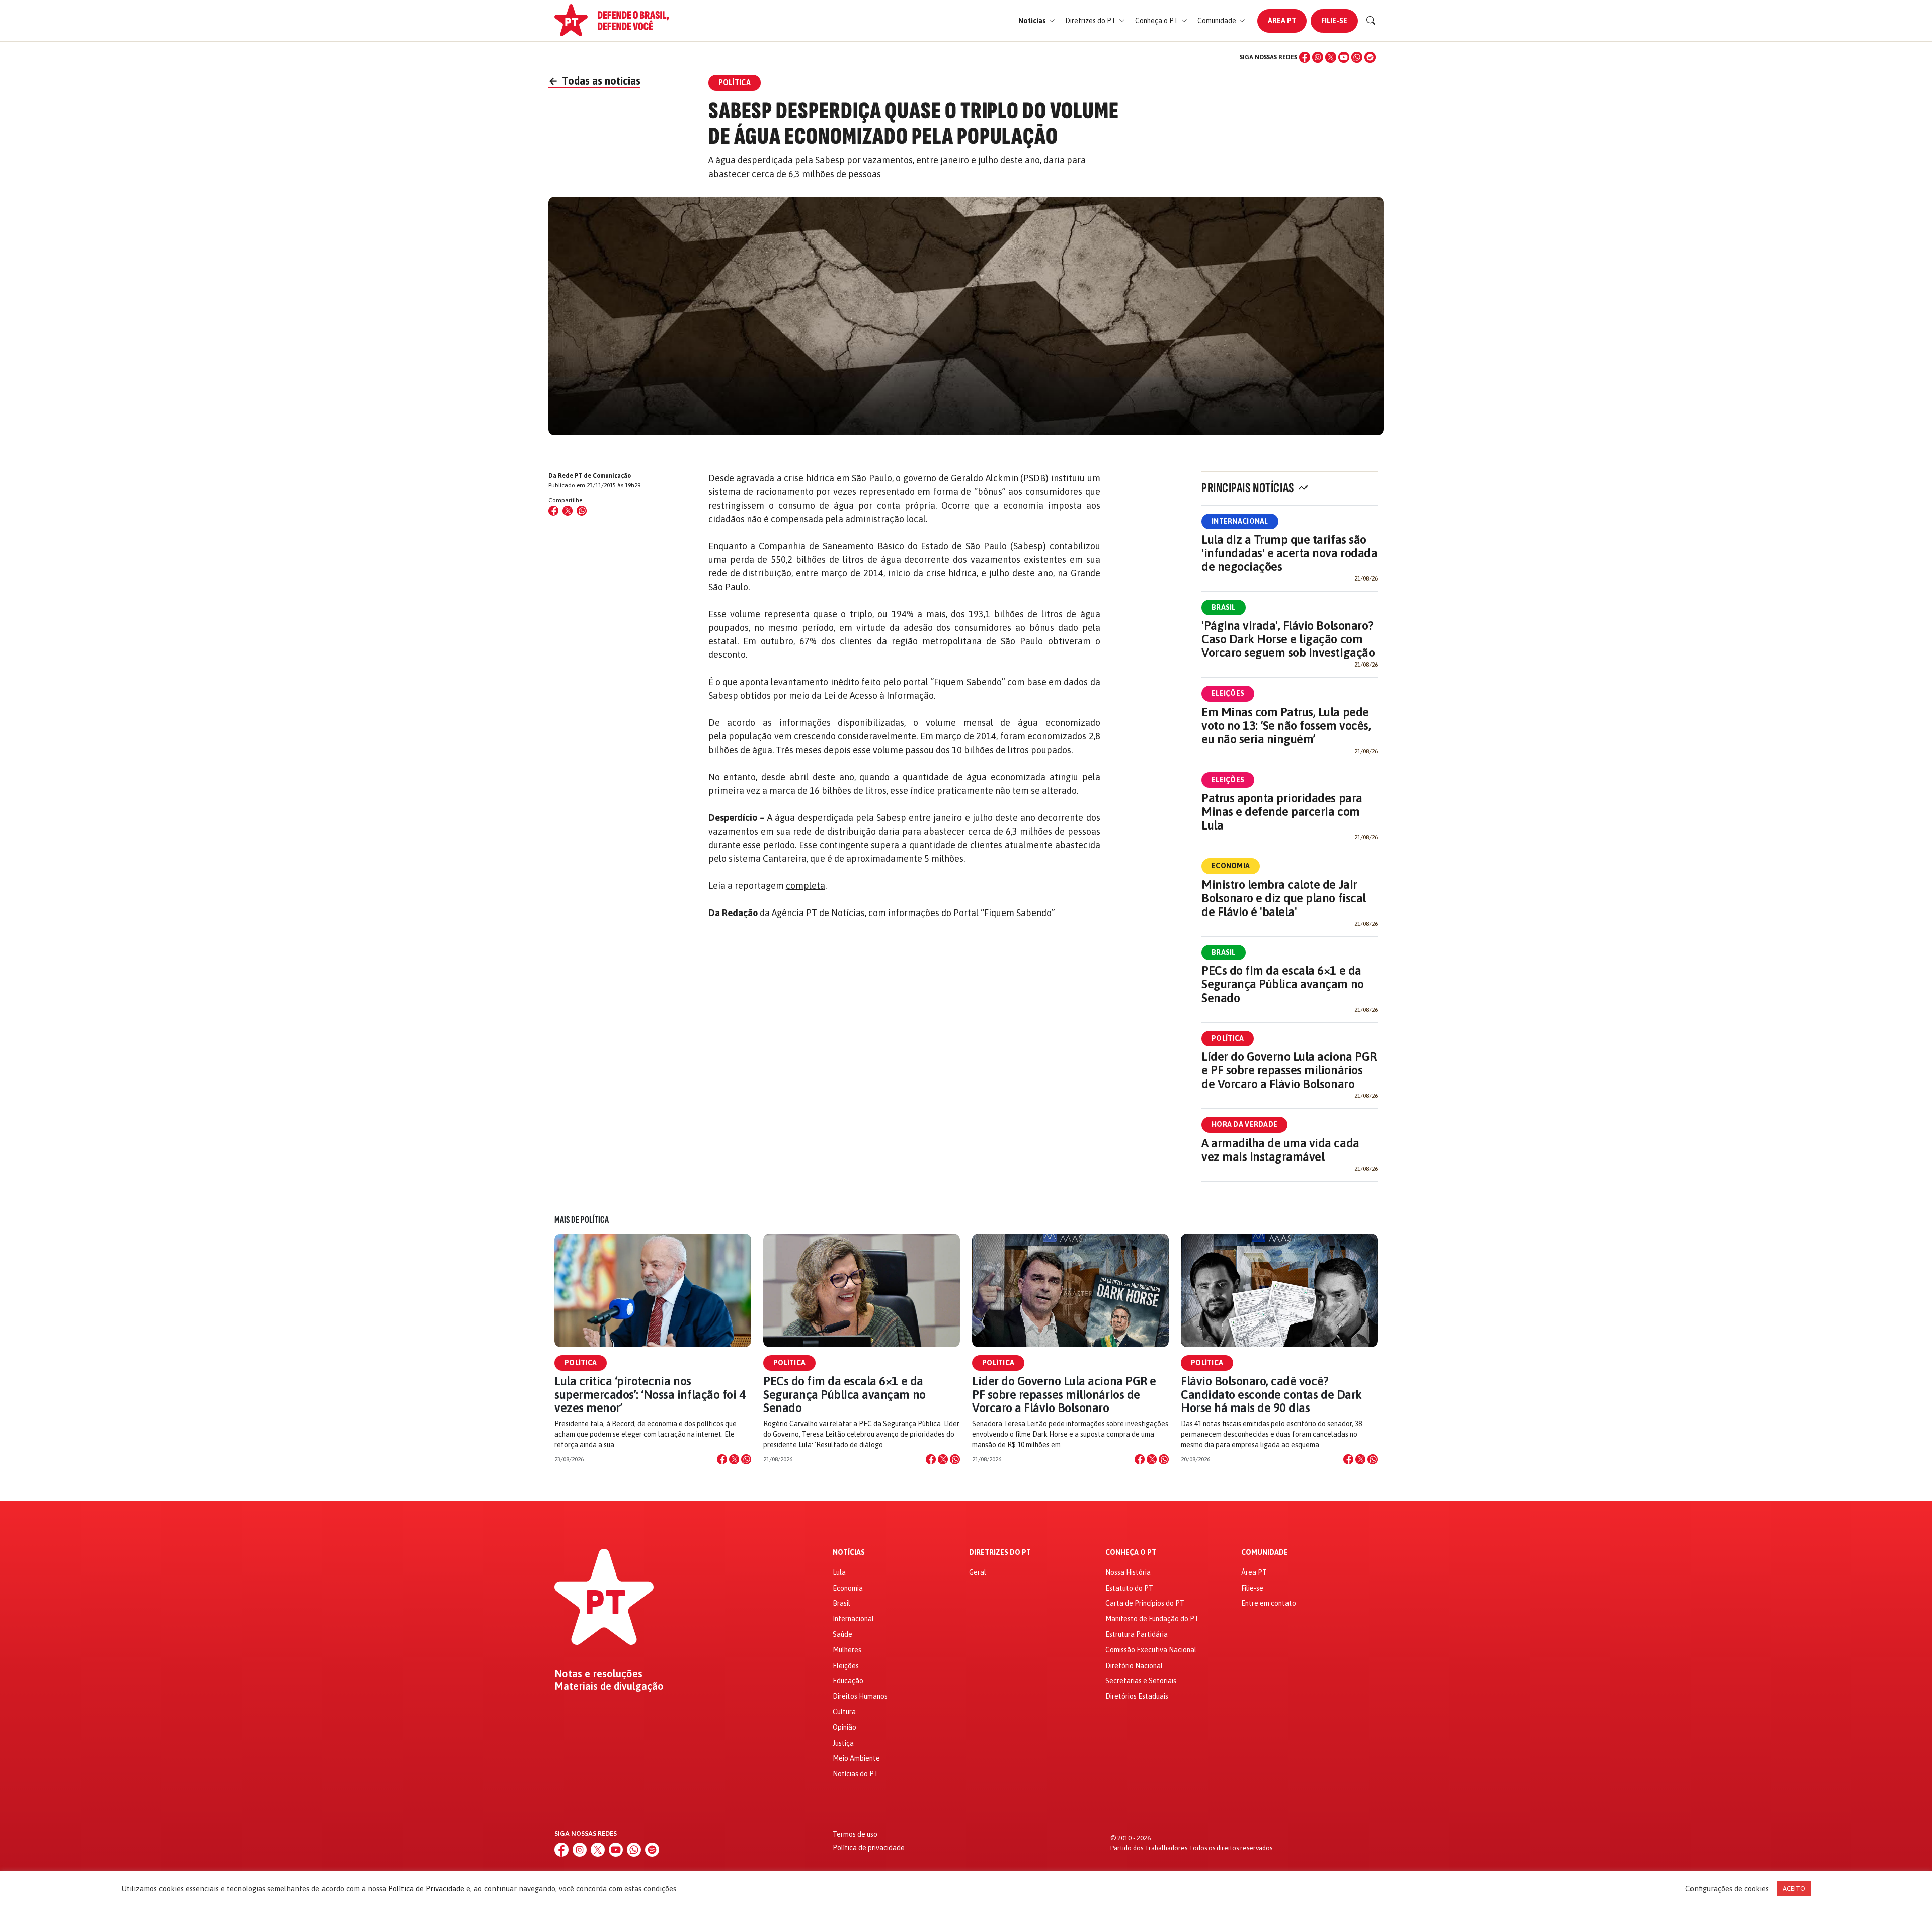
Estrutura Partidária (1137, 1634)
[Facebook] (1305, 57)
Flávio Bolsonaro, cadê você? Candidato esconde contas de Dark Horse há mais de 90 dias (1271, 1394)
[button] (1037, 21)
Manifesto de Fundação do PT (1152, 1619)
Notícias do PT (856, 1774)
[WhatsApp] (1357, 57)
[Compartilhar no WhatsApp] (582, 511)
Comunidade (1265, 1553)
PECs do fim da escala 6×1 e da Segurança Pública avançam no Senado (1283, 984)
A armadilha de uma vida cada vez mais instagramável (1280, 1150)
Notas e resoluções (598, 1674)
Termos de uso (855, 1834)
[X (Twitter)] (1331, 57)
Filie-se (1334, 21)
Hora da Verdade (1244, 1124)
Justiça (843, 1743)
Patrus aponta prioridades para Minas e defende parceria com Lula (1282, 812)
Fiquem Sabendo (968, 682)
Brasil (1224, 607)
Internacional (1240, 521)
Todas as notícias (594, 81)
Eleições (1228, 693)
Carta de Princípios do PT (1145, 1603)
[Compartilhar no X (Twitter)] (568, 511)
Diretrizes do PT (1000, 1553)
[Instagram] (1318, 57)
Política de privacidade (869, 1848)
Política (1228, 1038)
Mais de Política (582, 1220)
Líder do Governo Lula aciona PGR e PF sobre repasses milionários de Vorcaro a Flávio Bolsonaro (1289, 1070)
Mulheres (847, 1650)
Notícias (849, 1553)
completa (806, 886)
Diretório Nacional (1134, 1666)
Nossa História (1128, 1572)
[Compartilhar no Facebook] (553, 511)
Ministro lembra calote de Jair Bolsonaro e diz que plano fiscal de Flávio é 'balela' (1284, 898)
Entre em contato (1269, 1603)
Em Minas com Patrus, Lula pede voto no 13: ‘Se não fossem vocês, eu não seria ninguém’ (1286, 726)
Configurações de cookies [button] (1727, 1889)
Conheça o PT (1131, 1553)
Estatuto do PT (1129, 1588)
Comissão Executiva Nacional (1151, 1650)
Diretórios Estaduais (1137, 1696)
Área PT (1282, 21)
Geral (978, 1572)
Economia (1231, 866)
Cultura (844, 1712)
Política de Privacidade (426, 1889)
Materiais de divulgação (609, 1686)
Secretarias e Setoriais (1141, 1681)
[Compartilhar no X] (734, 1459)
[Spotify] (1370, 57)
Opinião (844, 1727)
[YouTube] (1344, 57)
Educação (848, 1681)
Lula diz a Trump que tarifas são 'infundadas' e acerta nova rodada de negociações (1289, 553)
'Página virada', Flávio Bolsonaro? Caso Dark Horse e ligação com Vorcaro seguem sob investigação (1288, 639)
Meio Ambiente (856, 1758)
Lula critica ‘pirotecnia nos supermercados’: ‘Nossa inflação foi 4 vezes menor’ (650, 1394)
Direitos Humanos (860, 1696)
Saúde (842, 1634)
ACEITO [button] (1794, 1889)
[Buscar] (1371, 21)
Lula (839, 1572)
